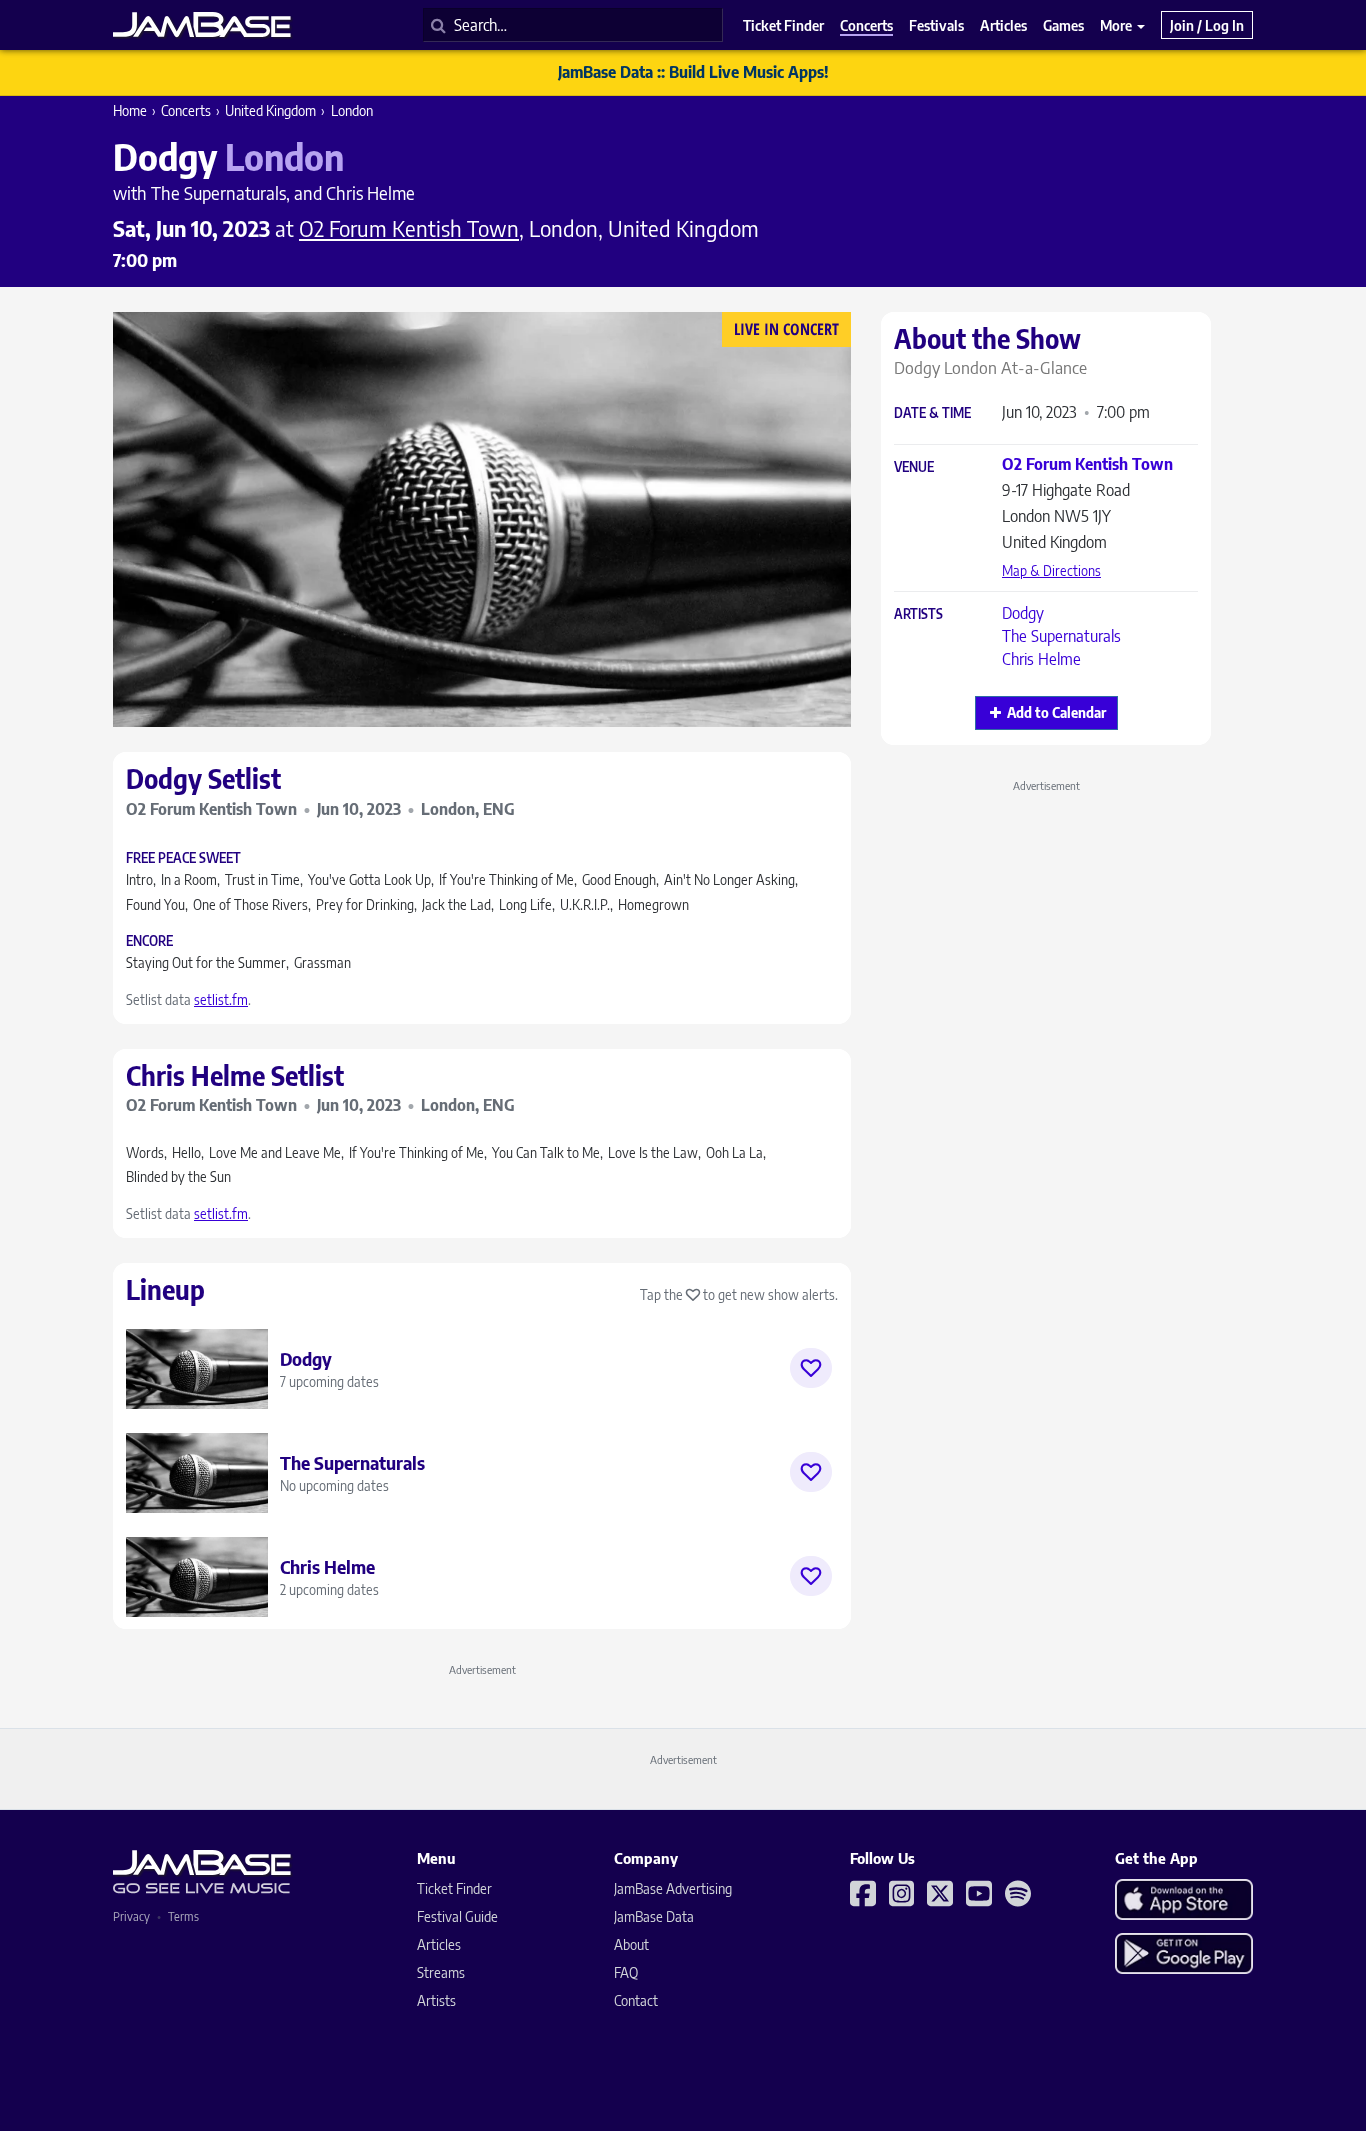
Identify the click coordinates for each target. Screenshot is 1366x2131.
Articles (439, 1944)
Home (130, 110)
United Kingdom (270, 110)
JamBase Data (654, 1916)
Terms (183, 1916)
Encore (149, 941)
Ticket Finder (454, 1888)
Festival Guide (457, 1916)
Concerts (186, 110)
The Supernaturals (1061, 636)
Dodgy (1023, 613)
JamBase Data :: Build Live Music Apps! (693, 72)
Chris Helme (1041, 659)
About (631, 1944)
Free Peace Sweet (183, 858)
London (352, 110)
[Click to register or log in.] (811, 1368)
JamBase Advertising (673, 1888)
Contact (636, 2000)
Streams (441, 1972)
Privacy (131, 1916)
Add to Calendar (1056, 712)
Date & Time (932, 413)
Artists (918, 614)
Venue (914, 467)
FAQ (626, 1972)
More (1117, 25)
